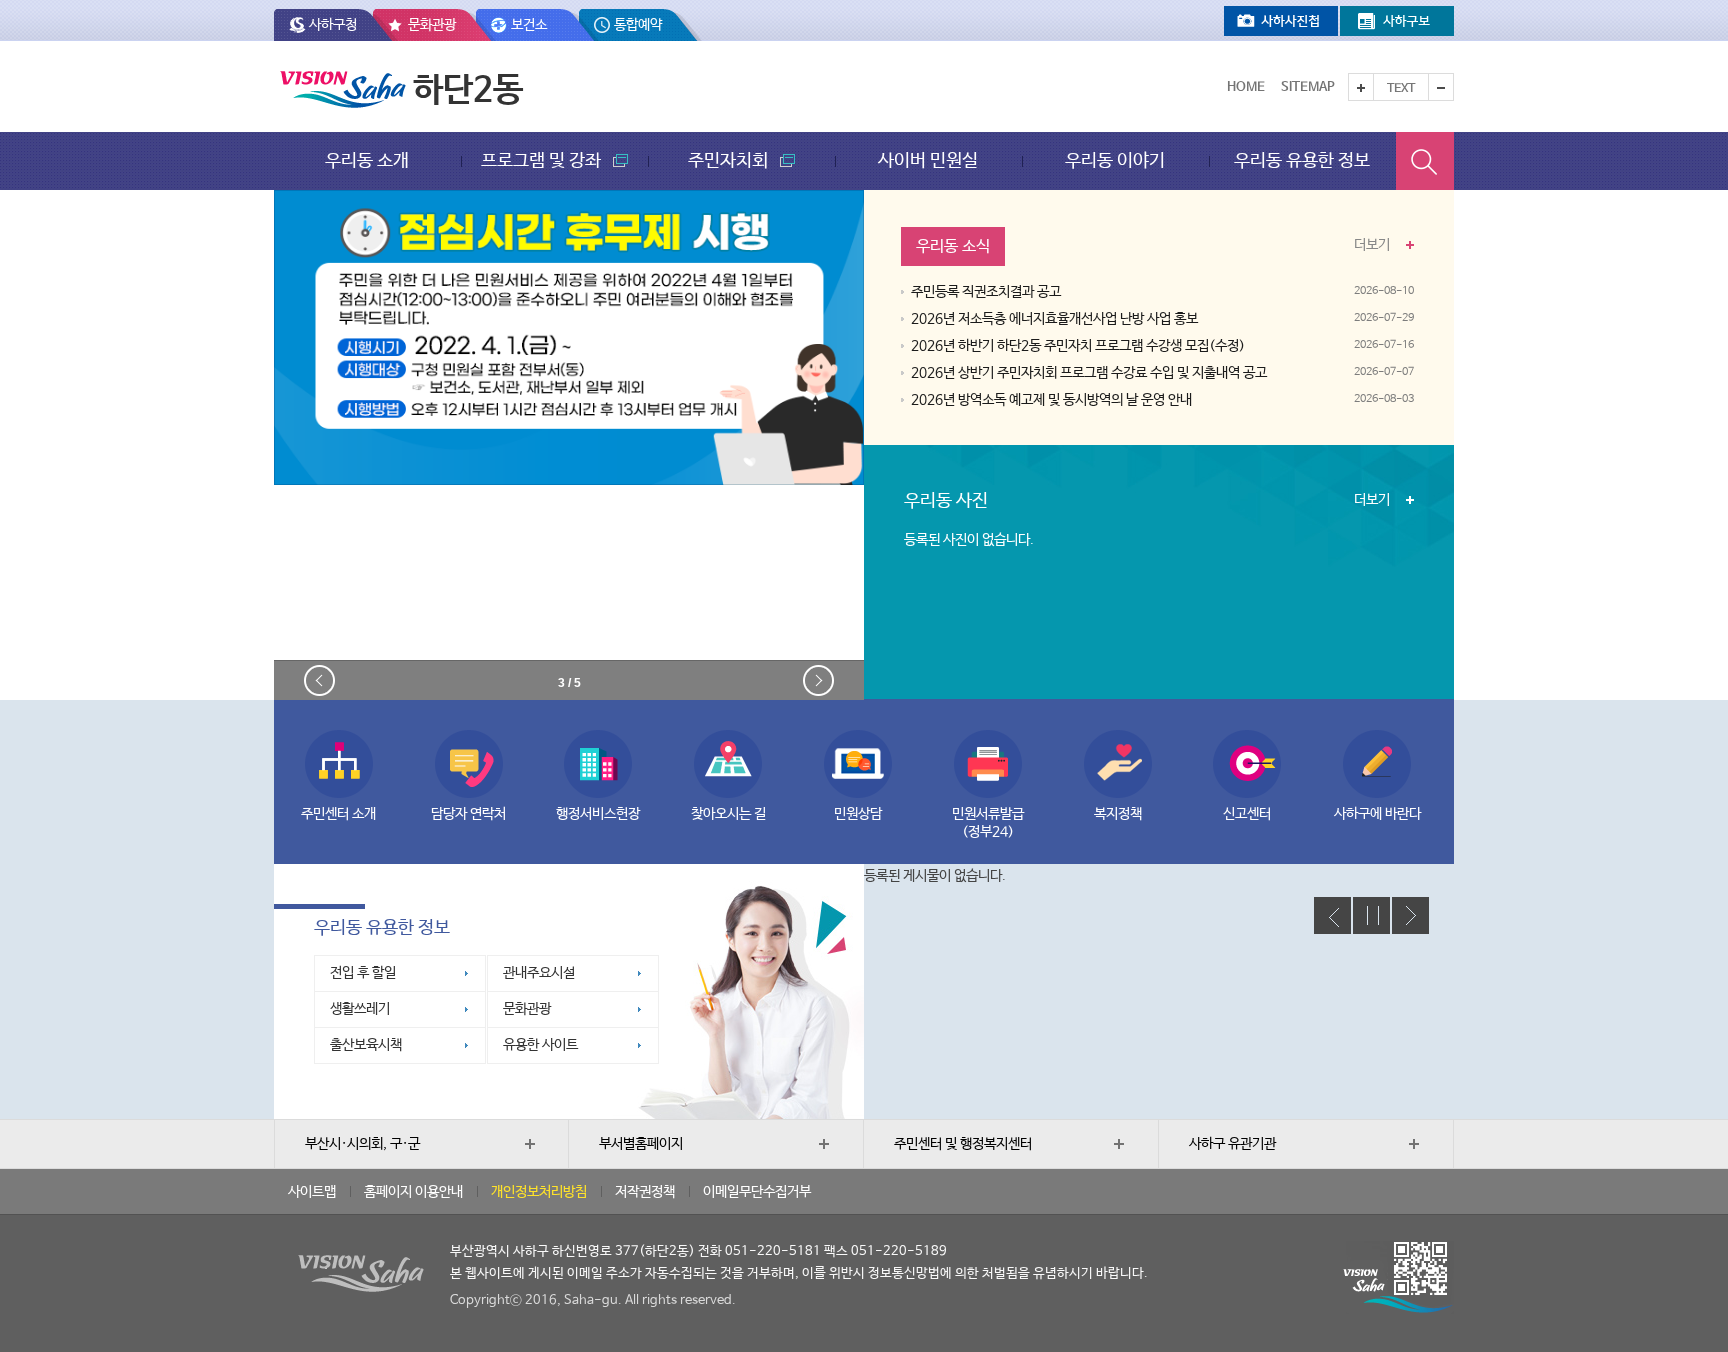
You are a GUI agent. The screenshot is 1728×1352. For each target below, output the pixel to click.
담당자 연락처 (468, 814)
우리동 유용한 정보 (1302, 160)
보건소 (529, 25)
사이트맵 (312, 1192)
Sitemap (1308, 87)
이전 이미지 (319, 680)
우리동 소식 (953, 246)
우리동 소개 (367, 160)
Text (1401, 89)
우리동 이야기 (1115, 160)
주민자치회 (730, 160)
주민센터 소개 (338, 814)
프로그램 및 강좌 (543, 160)
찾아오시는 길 (728, 814)
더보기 (1372, 241)
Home (1246, 87)
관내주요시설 (539, 973)
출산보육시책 (366, 1045)
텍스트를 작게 (1441, 87)
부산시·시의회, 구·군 (362, 1144)
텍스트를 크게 (1361, 87)
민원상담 (858, 814)
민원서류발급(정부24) (988, 823)
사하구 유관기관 (1232, 1144)
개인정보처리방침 (539, 1192)
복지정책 (1118, 814)
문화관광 (432, 25)
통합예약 (638, 25)
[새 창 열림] (1281, 21)
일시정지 (1371, 915)
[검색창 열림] (1425, 161)
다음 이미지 (818, 680)
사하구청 (333, 25)
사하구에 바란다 (1377, 814)
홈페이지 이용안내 (413, 1192)
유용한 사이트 (540, 1045)
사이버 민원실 (928, 160)
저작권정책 (645, 1192)
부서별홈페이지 (641, 1144)
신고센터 (1247, 814)
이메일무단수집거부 (757, 1192)
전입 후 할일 (363, 973)
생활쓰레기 (360, 1009)
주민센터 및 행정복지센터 (963, 1144)
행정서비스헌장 (598, 814)
